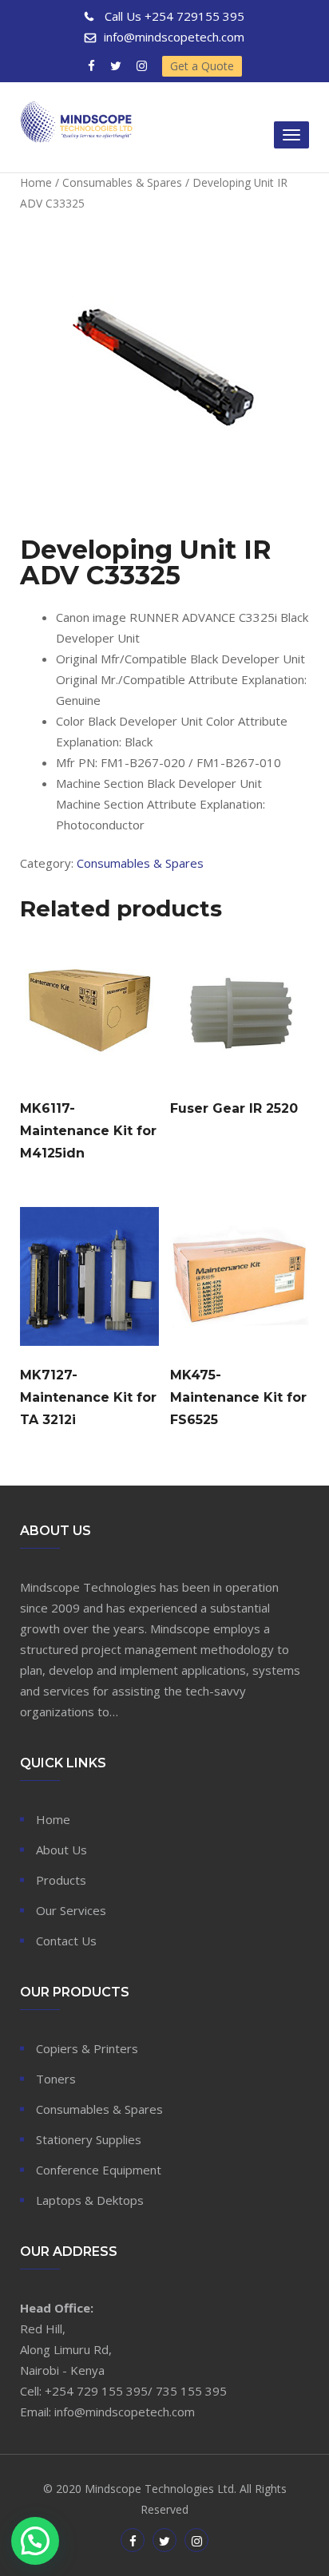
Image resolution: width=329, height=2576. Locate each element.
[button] (35, 2541)
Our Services (71, 1910)
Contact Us (66, 1941)
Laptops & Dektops (90, 2200)
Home (36, 182)
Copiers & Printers (87, 2048)
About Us (61, 1850)
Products (61, 1880)
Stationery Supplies (89, 2139)
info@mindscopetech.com (174, 37)
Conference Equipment (99, 2170)
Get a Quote (202, 66)
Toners (56, 2079)
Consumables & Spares (122, 182)
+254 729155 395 (174, 16)
